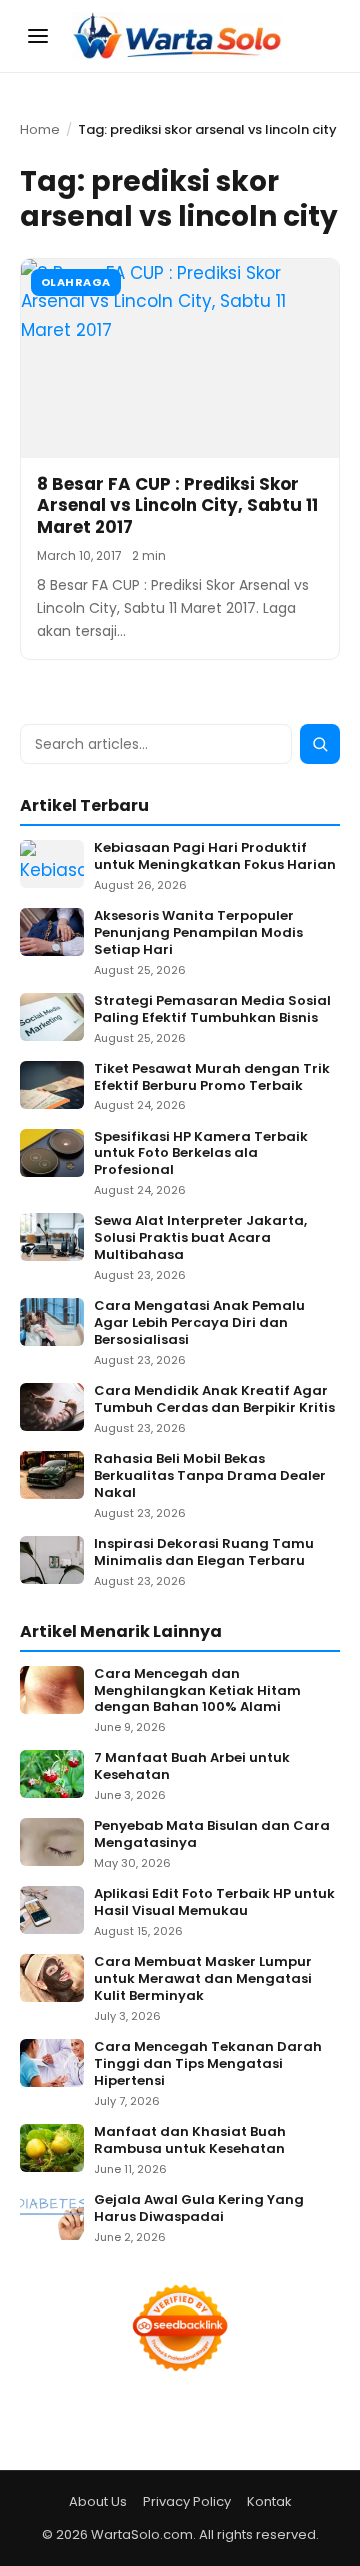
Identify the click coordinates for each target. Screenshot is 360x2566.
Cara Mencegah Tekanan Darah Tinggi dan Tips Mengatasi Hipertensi (208, 2064)
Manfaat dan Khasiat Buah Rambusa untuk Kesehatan (190, 2141)
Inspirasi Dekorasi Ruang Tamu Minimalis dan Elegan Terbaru (204, 1553)
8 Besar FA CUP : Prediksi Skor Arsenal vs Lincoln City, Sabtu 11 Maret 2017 (177, 505)
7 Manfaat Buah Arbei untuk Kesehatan (192, 1767)
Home (40, 129)
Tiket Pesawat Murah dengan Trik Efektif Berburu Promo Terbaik (212, 1078)
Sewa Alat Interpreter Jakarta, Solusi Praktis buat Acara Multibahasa (200, 1238)
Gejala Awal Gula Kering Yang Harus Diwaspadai (199, 2209)
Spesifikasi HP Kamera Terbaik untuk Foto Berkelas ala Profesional (201, 1154)
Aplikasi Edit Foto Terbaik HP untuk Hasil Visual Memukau (214, 1903)
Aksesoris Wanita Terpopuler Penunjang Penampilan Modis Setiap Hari (198, 933)
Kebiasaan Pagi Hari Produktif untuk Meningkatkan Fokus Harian (215, 857)
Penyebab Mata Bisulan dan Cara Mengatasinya (212, 1835)
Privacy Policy (187, 2501)
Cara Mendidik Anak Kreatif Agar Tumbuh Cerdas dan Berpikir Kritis (214, 1400)
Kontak (269, 2501)
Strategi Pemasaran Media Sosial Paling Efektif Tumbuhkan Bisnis (212, 1010)
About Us (98, 2501)
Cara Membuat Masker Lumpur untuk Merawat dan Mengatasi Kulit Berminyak (203, 1979)
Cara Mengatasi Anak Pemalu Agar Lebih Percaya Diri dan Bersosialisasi (199, 1323)
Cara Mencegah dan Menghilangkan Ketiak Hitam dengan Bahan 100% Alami (197, 1691)
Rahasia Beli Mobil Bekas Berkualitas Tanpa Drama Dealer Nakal (210, 1476)
